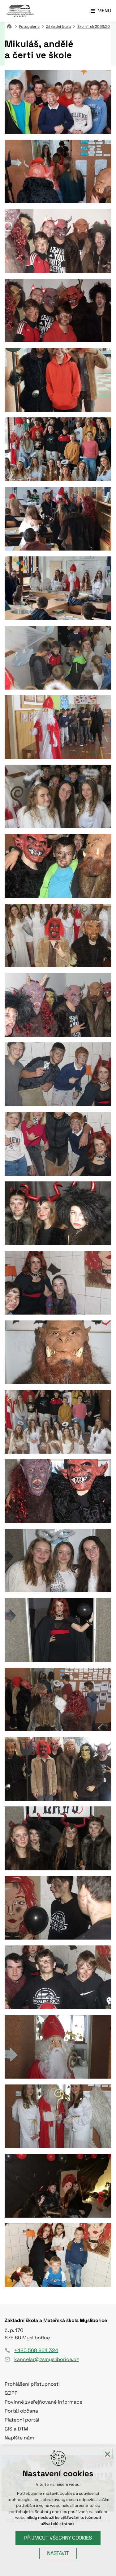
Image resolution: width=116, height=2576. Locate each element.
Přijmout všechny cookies (58, 2538)
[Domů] (11, 25)
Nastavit (58, 2553)
